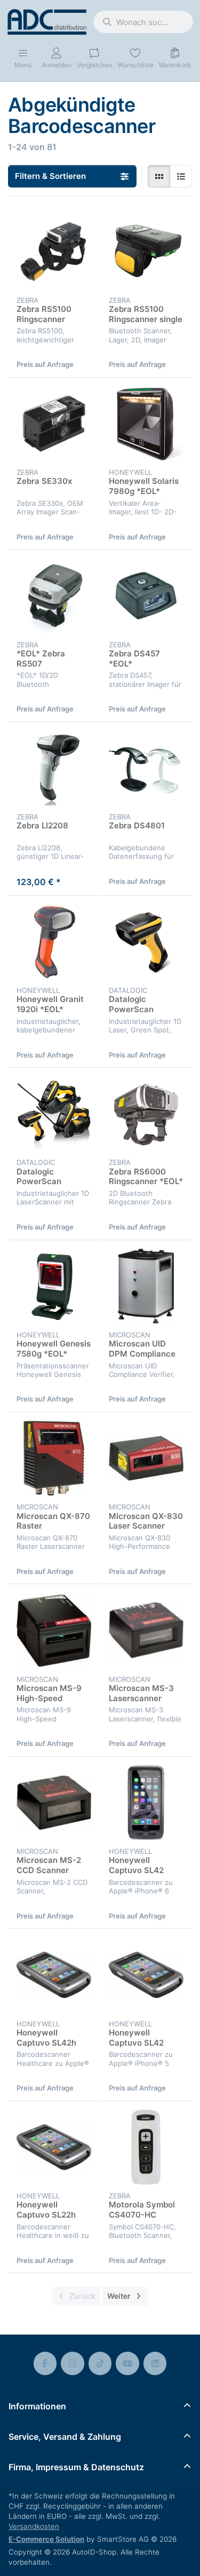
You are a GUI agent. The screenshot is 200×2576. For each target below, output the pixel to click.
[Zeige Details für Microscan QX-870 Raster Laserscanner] (54, 1458)
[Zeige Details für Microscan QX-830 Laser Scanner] (146, 1458)
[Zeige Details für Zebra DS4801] (146, 768)
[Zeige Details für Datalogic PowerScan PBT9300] (146, 942)
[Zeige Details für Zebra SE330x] (54, 424)
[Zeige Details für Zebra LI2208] (54, 768)
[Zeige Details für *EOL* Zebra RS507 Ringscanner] (54, 596)
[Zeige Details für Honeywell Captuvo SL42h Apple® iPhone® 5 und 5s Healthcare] (54, 1975)
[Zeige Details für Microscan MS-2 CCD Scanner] (54, 1803)
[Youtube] (127, 2363)
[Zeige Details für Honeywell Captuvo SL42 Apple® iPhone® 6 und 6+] (146, 1803)
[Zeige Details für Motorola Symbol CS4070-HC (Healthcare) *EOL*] (146, 2147)
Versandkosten (34, 2526)
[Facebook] (45, 2363)
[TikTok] (100, 2363)
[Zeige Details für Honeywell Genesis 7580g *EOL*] (54, 1286)
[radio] (159, 176)
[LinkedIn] (155, 2363)
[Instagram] (73, 2363)
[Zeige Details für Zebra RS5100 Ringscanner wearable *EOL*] (54, 251)
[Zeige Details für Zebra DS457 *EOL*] (146, 596)
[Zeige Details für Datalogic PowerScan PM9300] (54, 1114)
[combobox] (143, 22)
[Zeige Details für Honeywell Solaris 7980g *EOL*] (146, 424)
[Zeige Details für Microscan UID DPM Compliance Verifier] (146, 1286)
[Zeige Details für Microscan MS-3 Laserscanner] (146, 1630)
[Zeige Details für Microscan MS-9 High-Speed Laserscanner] (54, 1630)
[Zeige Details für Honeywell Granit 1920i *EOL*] (54, 942)
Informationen (37, 2406)
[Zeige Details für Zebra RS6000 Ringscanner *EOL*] (146, 1114)
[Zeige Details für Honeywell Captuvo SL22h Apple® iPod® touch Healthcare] (54, 2147)
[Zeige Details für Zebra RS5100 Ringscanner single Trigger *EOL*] (146, 251)
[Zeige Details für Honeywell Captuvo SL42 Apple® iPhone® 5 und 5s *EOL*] (146, 1975)
